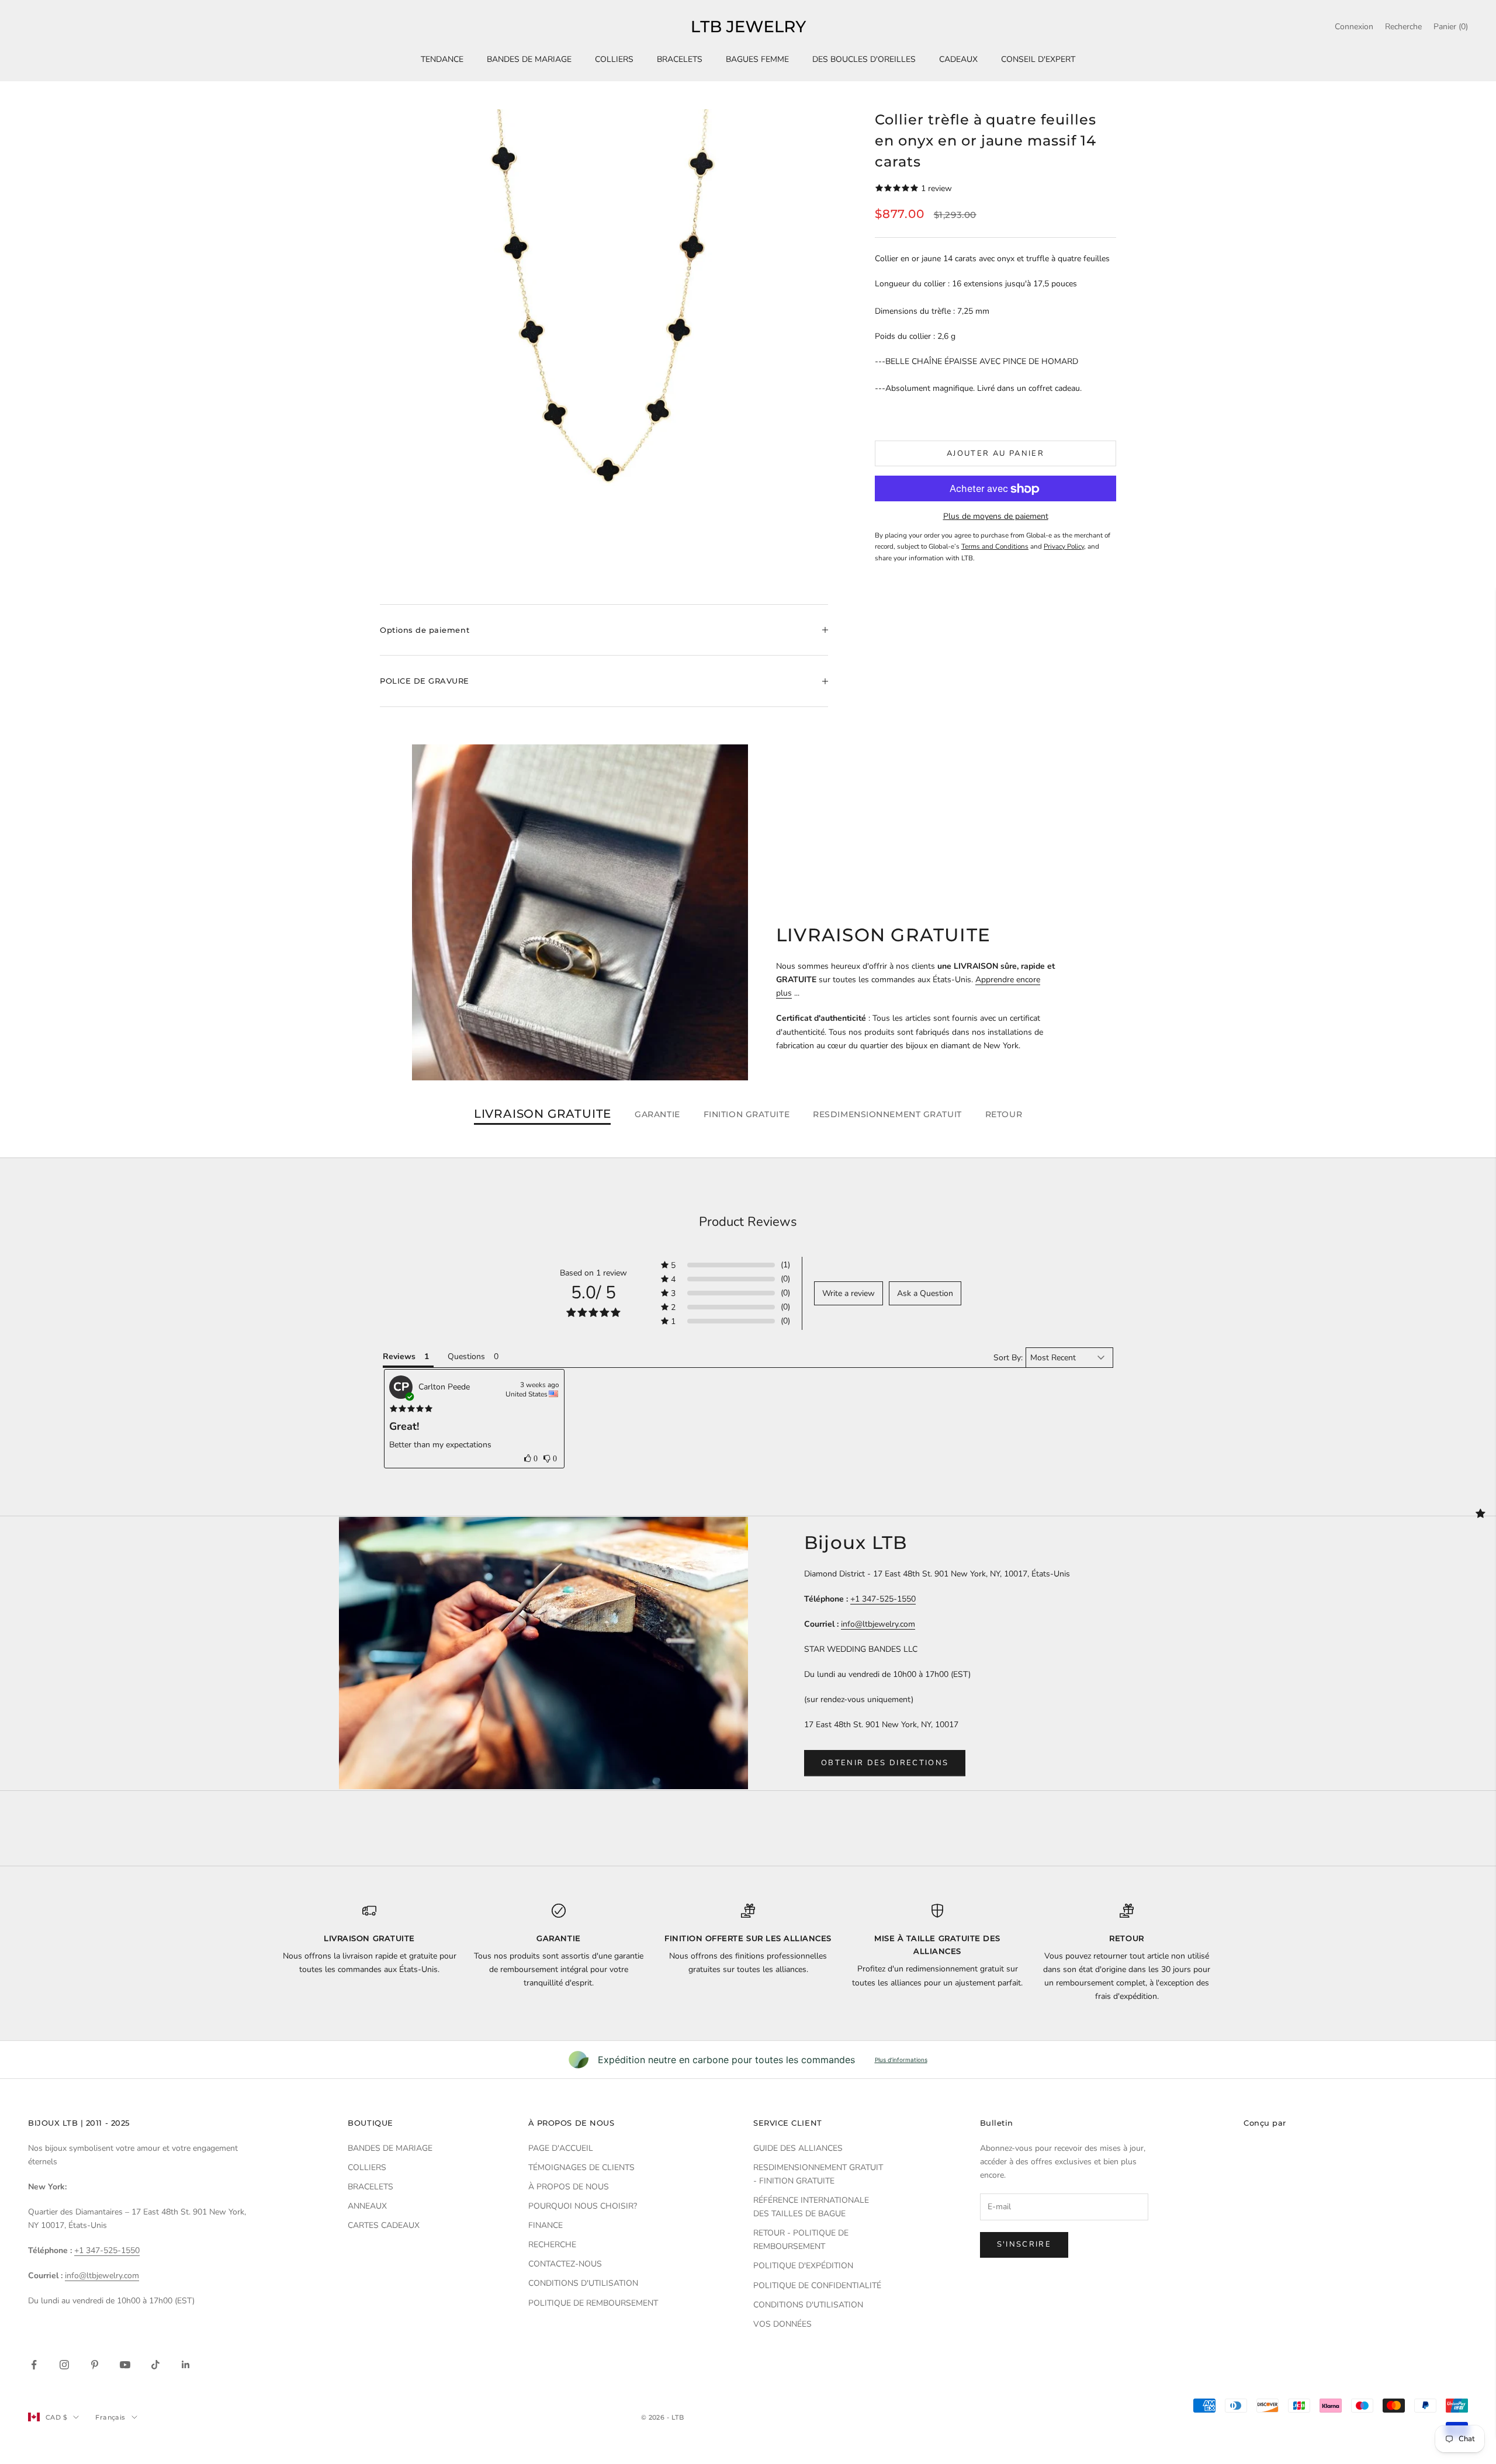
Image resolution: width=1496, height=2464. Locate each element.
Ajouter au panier (995, 453)
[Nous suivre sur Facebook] (34, 2365)
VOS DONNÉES (782, 2324)
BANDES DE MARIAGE (529, 59)
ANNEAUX (367, 2206)
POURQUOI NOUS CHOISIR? (583, 2206)
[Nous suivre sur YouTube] (125, 2365)
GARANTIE (657, 1114)
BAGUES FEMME (757, 59)
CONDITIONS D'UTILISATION (583, 2283)
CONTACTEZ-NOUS (565, 2264)
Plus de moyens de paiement (996, 517)
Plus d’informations (901, 2060)
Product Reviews (748, 1222)
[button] (726, 1265)
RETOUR (1004, 1114)
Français (110, 2417)
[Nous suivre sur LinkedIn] (186, 2365)
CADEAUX (958, 59)
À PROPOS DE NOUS (569, 2187)
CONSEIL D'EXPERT (1038, 59)
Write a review (849, 1293)
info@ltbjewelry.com (878, 1624)
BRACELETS (680, 59)
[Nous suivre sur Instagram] (64, 2365)
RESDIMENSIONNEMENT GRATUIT (887, 1114)
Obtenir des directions (885, 1763)
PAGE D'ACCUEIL (561, 2148)
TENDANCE (442, 59)
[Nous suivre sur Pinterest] (95, 2365)
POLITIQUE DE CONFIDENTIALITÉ (817, 2285)
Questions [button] (466, 1356)
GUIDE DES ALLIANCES (798, 2148)
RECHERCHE (552, 2245)
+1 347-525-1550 (883, 1599)
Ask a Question (925, 1293)
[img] (411, 1409)
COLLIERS (614, 59)
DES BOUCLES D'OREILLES (864, 59)
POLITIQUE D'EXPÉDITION (803, 2266)
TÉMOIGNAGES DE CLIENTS (581, 2167)
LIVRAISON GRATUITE (543, 1114)
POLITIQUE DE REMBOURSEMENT (593, 2303)
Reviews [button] (399, 1356)
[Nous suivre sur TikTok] (155, 2365)
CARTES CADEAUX (384, 2225)
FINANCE (546, 2225)
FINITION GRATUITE (747, 1114)
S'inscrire (1024, 2244)
